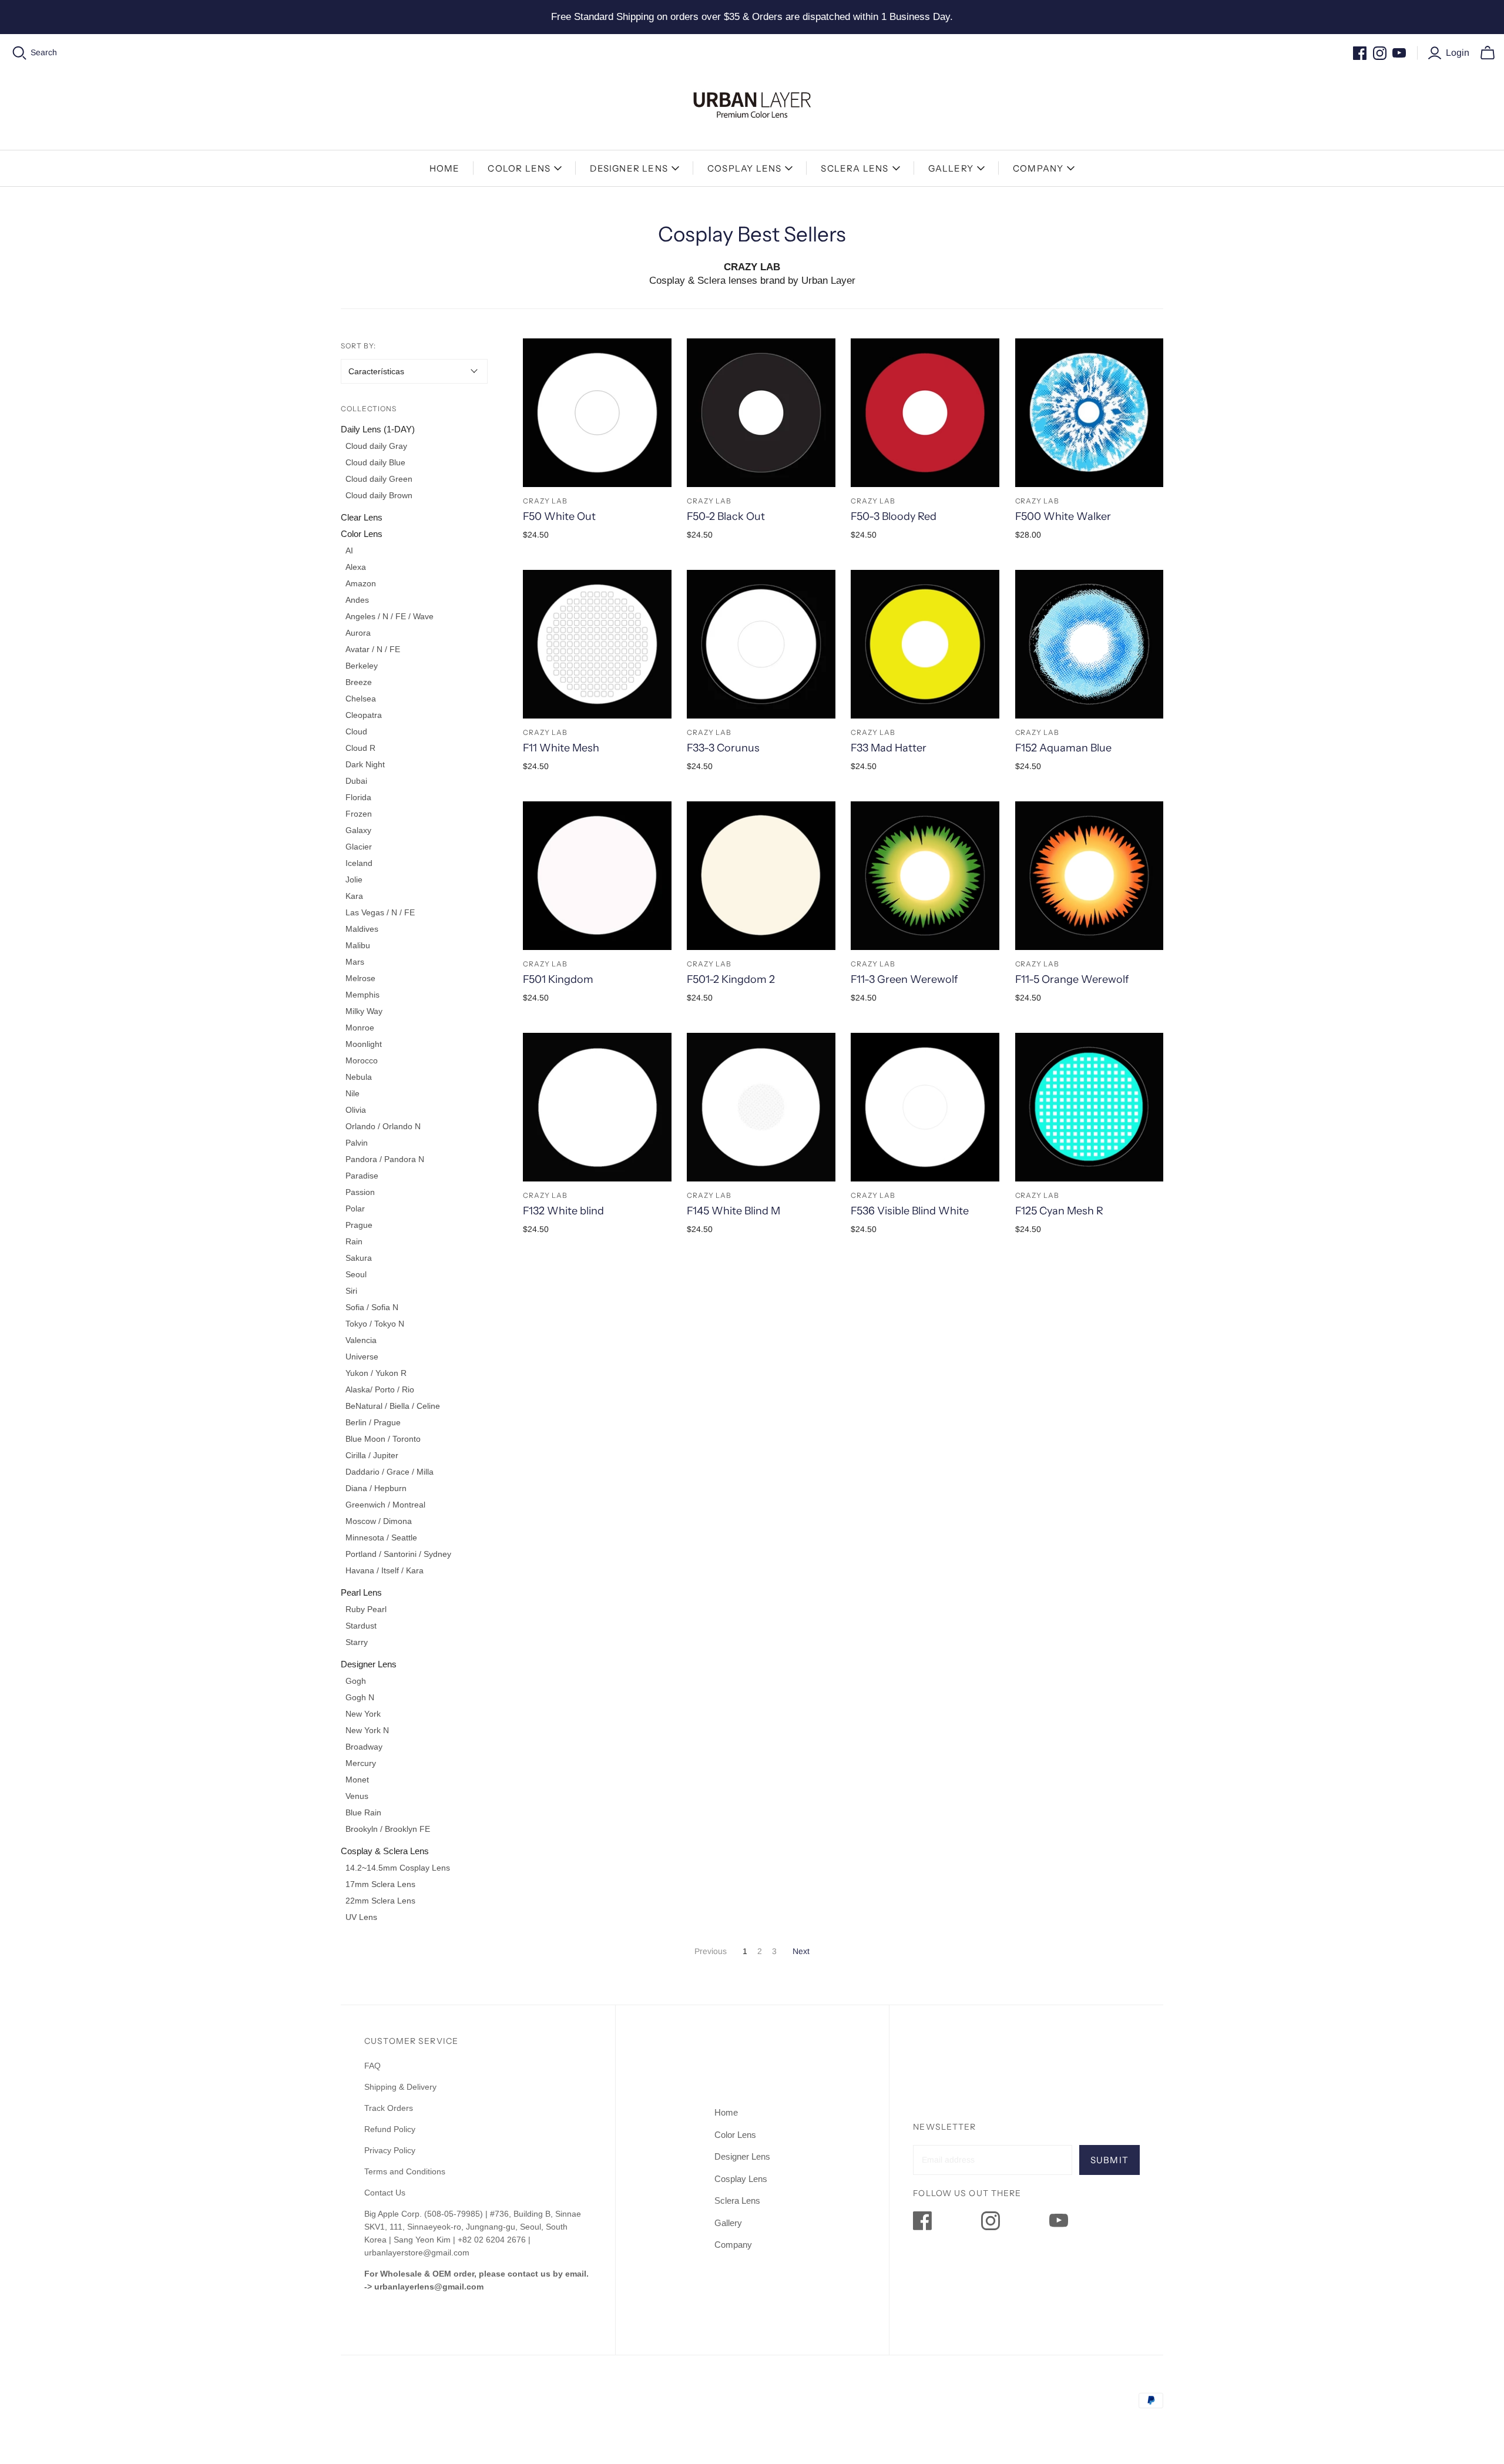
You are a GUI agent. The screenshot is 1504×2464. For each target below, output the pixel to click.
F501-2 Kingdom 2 (731, 979)
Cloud (356, 731)
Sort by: (358, 346)
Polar (355, 1208)
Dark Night (365, 764)
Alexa (356, 567)
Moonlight (364, 1044)
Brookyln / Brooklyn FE (388, 1829)
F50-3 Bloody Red (894, 516)
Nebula (359, 1077)
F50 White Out (559, 516)
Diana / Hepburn (376, 1488)
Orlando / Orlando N (383, 1126)
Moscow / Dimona (379, 1521)
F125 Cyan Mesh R (1059, 1211)
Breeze (359, 682)
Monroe (360, 1028)
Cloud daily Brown (379, 495)
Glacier (359, 847)
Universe (362, 1357)
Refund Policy (391, 2129)
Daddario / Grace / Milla (390, 1472)
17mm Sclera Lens (380, 1884)
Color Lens (519, 168)
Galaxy (358, 830)
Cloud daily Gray (376, 446)
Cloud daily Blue (375, 462)
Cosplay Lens (744, 168)
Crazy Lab (545, 501)
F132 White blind (563, 1211)
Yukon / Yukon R (376, 1373)
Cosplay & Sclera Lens (385, 1851)
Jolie (354, 879)
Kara (354, 896)
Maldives (362, 929)
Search (44, 52)
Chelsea (361, 699)
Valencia (361, 1340)
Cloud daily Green (379, 479)
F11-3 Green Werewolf (904, 979)
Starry (357, 1642)
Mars (355, 962)
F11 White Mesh (561, 748)
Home (445, 168)
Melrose (360, 978)
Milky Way (364, 1011)
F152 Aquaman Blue (1063, 748)
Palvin (357, 1143)
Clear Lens (362, 517)
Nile (352, 1093)
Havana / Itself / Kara (385, 1570)
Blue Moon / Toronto (383, 1439)
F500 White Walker (1063, 516)
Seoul (356, 1274)
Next (801, 1951)
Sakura (359, 1258)
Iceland (359, 863)
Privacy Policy (390, 2150)
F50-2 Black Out (726, 516)
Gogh (356, 1681)
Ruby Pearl (366, 1609)
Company (1038, 168)
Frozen (359, 814)
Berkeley (362, 666)
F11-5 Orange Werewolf (1072, 979)
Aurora (358, 633)
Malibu (358, 945)
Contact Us (385, 2193)
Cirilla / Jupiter (372, 1455)
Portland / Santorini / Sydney (398, 1554)
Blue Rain (363, 1812)
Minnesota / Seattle (381, 1538)
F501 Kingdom (558, 979)
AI (349, 550)
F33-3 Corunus (723, 748)
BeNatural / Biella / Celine (393, 1406)
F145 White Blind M (733, 1211)
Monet (357, 1780)
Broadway (364, 1747)
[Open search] (20, 53)
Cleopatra (364, 715)
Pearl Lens (361, 1592)
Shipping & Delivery (400, 2087)
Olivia (356, 1110)
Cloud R (360, 748)
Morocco (362, 1060)
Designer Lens (629, 168)
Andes (357, 600)
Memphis (362, 995)
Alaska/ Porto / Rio (380, 1389)
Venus (357, 1796)
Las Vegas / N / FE (380, 912)
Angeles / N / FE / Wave (390, 616)
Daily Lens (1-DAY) (378, 429)
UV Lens (361, 1917)
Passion (360, 1192)
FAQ (372, 2066)
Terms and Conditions (405, 2171)
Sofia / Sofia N (372, 1307)
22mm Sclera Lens (380, 1901)
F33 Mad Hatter (889, 748)
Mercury (361, 1763)
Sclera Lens (855, 168)
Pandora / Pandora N (385, 1159)
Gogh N (360, 1697)
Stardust (361, 1626)
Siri (351, 1291)
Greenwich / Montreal (385, 1505)
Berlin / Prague (373, 1422)
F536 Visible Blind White (910, 1211)
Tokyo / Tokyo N (375, 1324)
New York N (367, 1730)
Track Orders (389, 2108)
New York (363, 1714)
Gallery (951, 168)
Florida (358, 797)
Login (1458, 53)
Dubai (356, 781)
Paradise (362, 1176)
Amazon (361, 583)
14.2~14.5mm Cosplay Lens (398, 1868)
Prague (359, 1225)
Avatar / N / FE (373, 649)
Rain (354, 1241)
